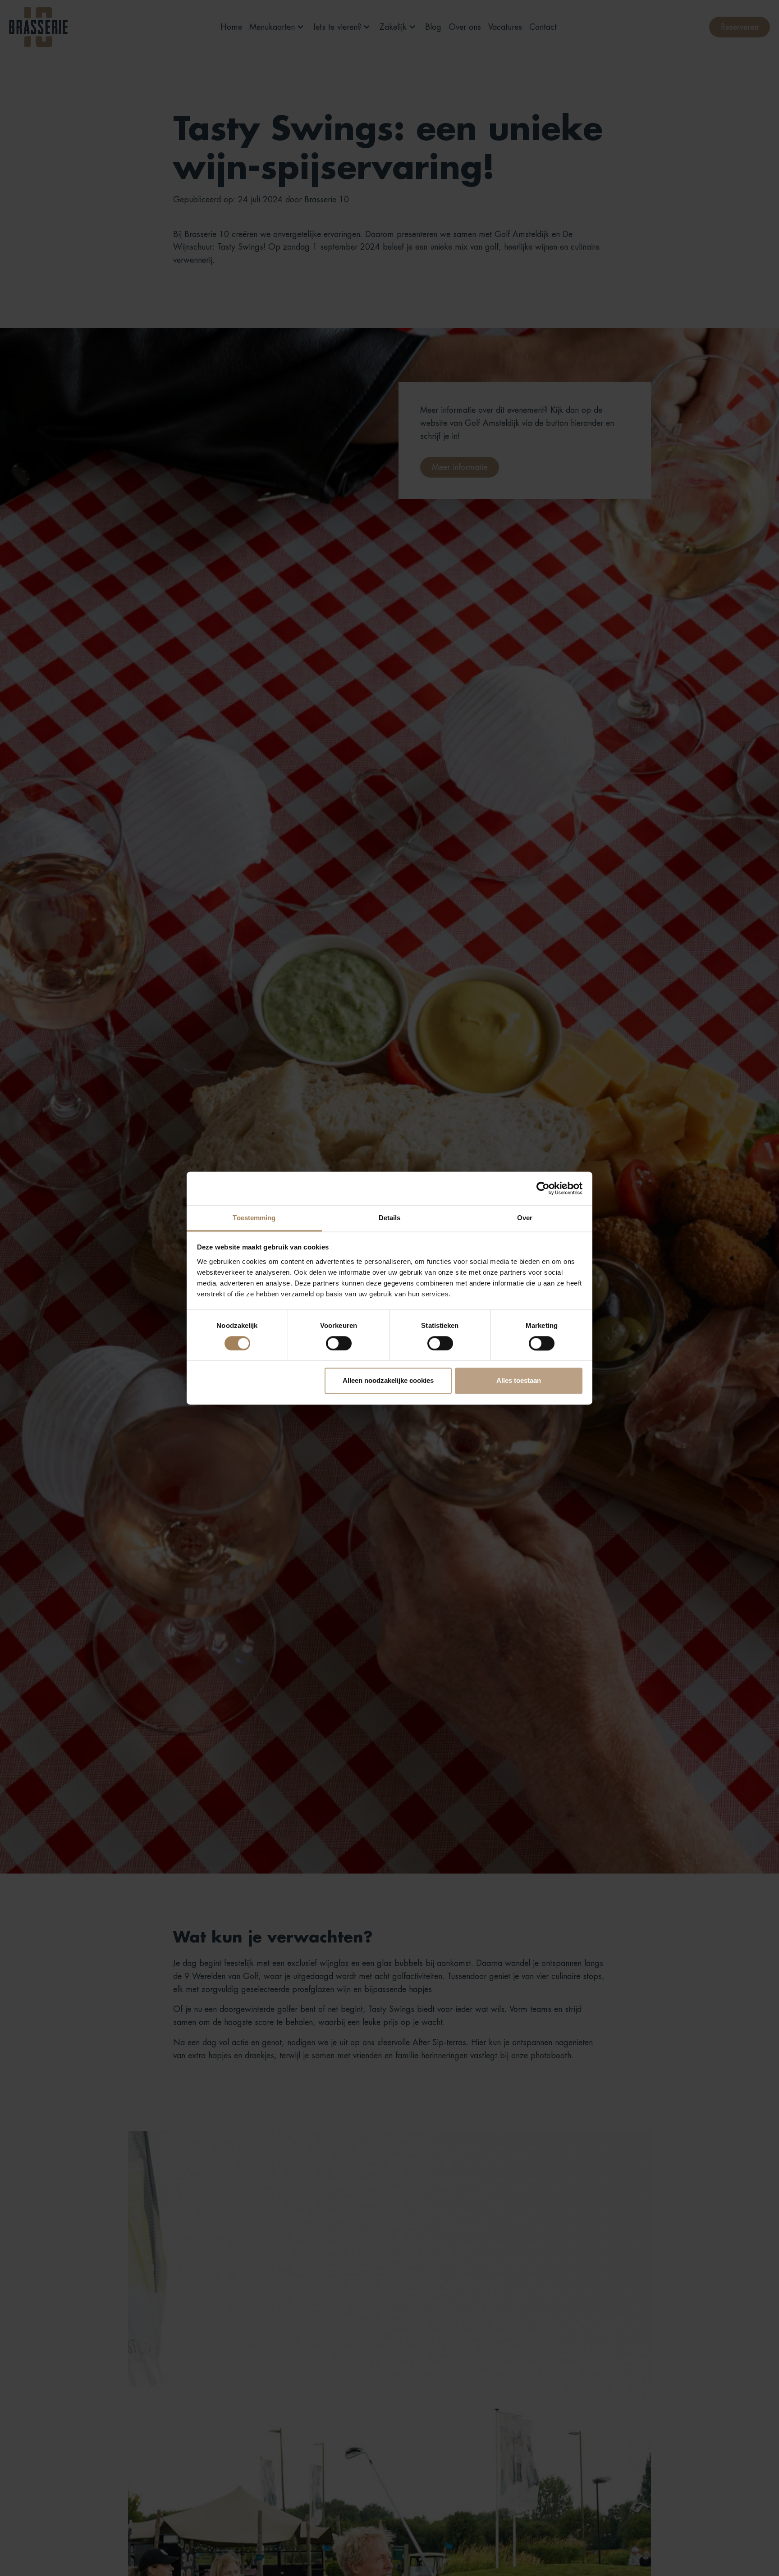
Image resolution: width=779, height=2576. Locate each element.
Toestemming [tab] (254, 1218)
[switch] (339, 1343)
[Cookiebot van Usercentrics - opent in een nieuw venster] (543, 1188)
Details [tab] (390, 1218)
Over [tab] (525, 1218)
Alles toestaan (519, 1381)
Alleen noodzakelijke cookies (388, 1381)
